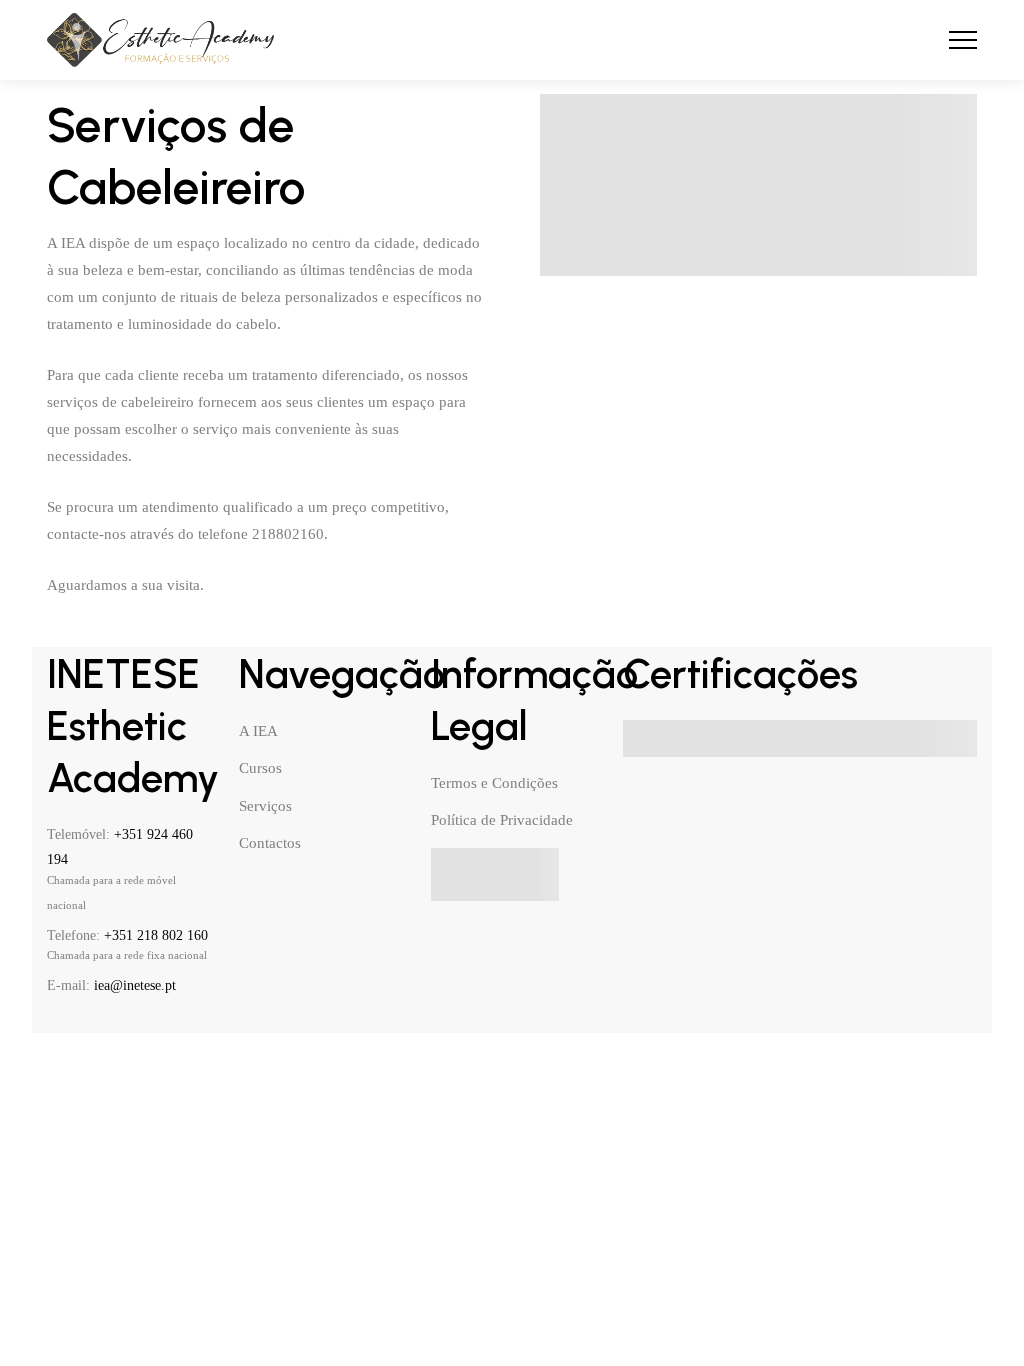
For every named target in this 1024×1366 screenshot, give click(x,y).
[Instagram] (124, 1023)
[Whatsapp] (193, 1023)
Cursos (260, 768)
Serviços (265, 806)
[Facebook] (55, 1023)
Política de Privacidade (502, 820)
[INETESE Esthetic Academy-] (160, 40)
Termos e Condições (494, 783)
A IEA (258, 731)
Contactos (270, 843)
